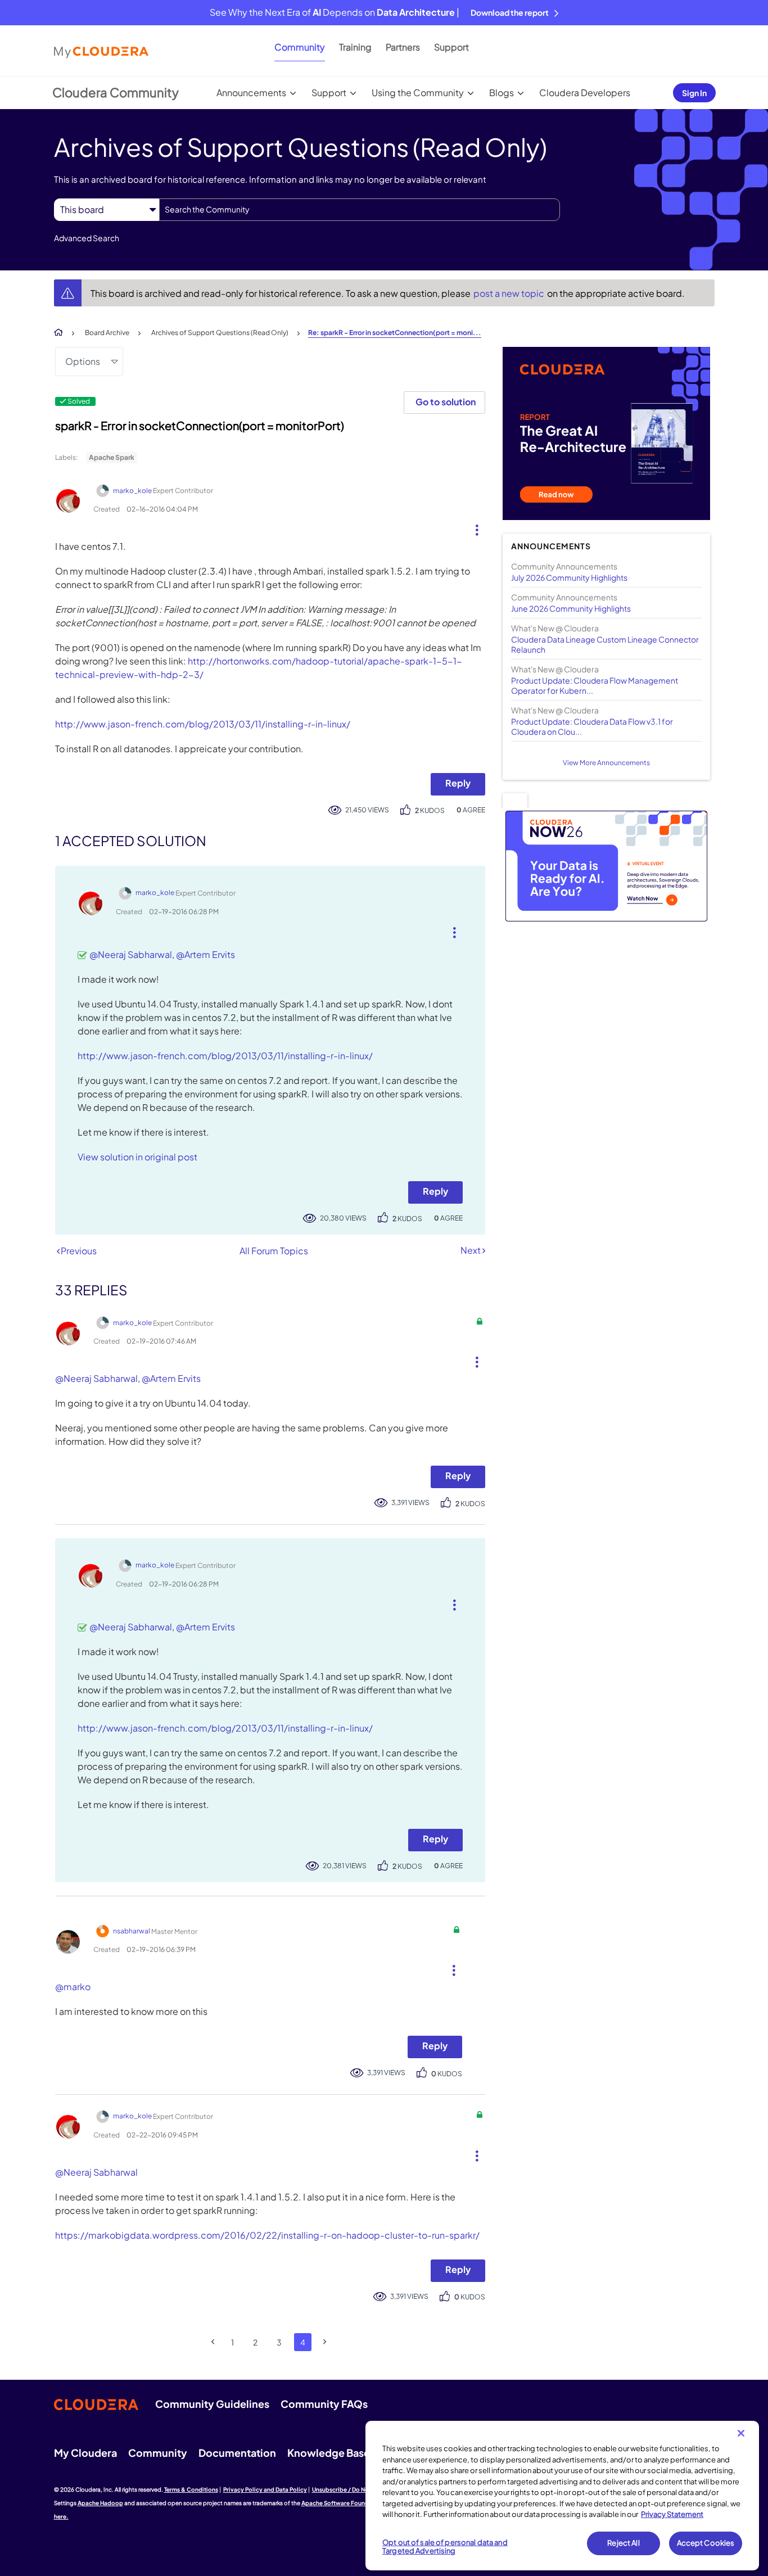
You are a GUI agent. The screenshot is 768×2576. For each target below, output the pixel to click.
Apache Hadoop (100, 2503)
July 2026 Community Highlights (569, 577)
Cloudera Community (116, 92)
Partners (403, 47)
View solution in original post (137, 1157)
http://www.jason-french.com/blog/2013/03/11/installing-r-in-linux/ (203, 724)
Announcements (251, 92)
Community (300, 47)
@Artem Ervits (205, 954)
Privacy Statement (672, 2514)
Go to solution (446, 402)
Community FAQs (324, 2404)
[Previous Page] (213, 2342)
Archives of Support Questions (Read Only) (220, 333)
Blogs (502, 92)
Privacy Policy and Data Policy (265, 2489)
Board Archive (107, 333)
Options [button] (83, 361)
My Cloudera (85, 2453)
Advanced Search (87, 238)
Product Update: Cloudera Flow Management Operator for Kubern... (595, 685)
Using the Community (418, 92)
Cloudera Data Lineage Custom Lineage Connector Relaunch (605, 644)
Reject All (623, 2543)
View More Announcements (606, 763)
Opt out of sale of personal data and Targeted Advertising (445, 2547)
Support (451, 47)
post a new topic (510, 293)
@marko (73, 1987)
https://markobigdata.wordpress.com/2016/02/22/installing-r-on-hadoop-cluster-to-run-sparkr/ (267, 2235)
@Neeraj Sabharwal (131, 954)
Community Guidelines (212, 2404)
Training (355, 47)
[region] (562, 2496)
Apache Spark (112, 457)
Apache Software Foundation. (344, 2503)
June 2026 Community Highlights (571, 608)
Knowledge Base (329, 2453)
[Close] (741, 2433)
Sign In (694, 93)
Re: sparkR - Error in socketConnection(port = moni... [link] (395, 333)
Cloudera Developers (585, 92)
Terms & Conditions (191, 2489)
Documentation (237, 2453)
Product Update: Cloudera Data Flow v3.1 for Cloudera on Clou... (592, 726)
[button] (473, 527)
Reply (458, 783)
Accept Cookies (706, 2543)
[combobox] (360, 210)
